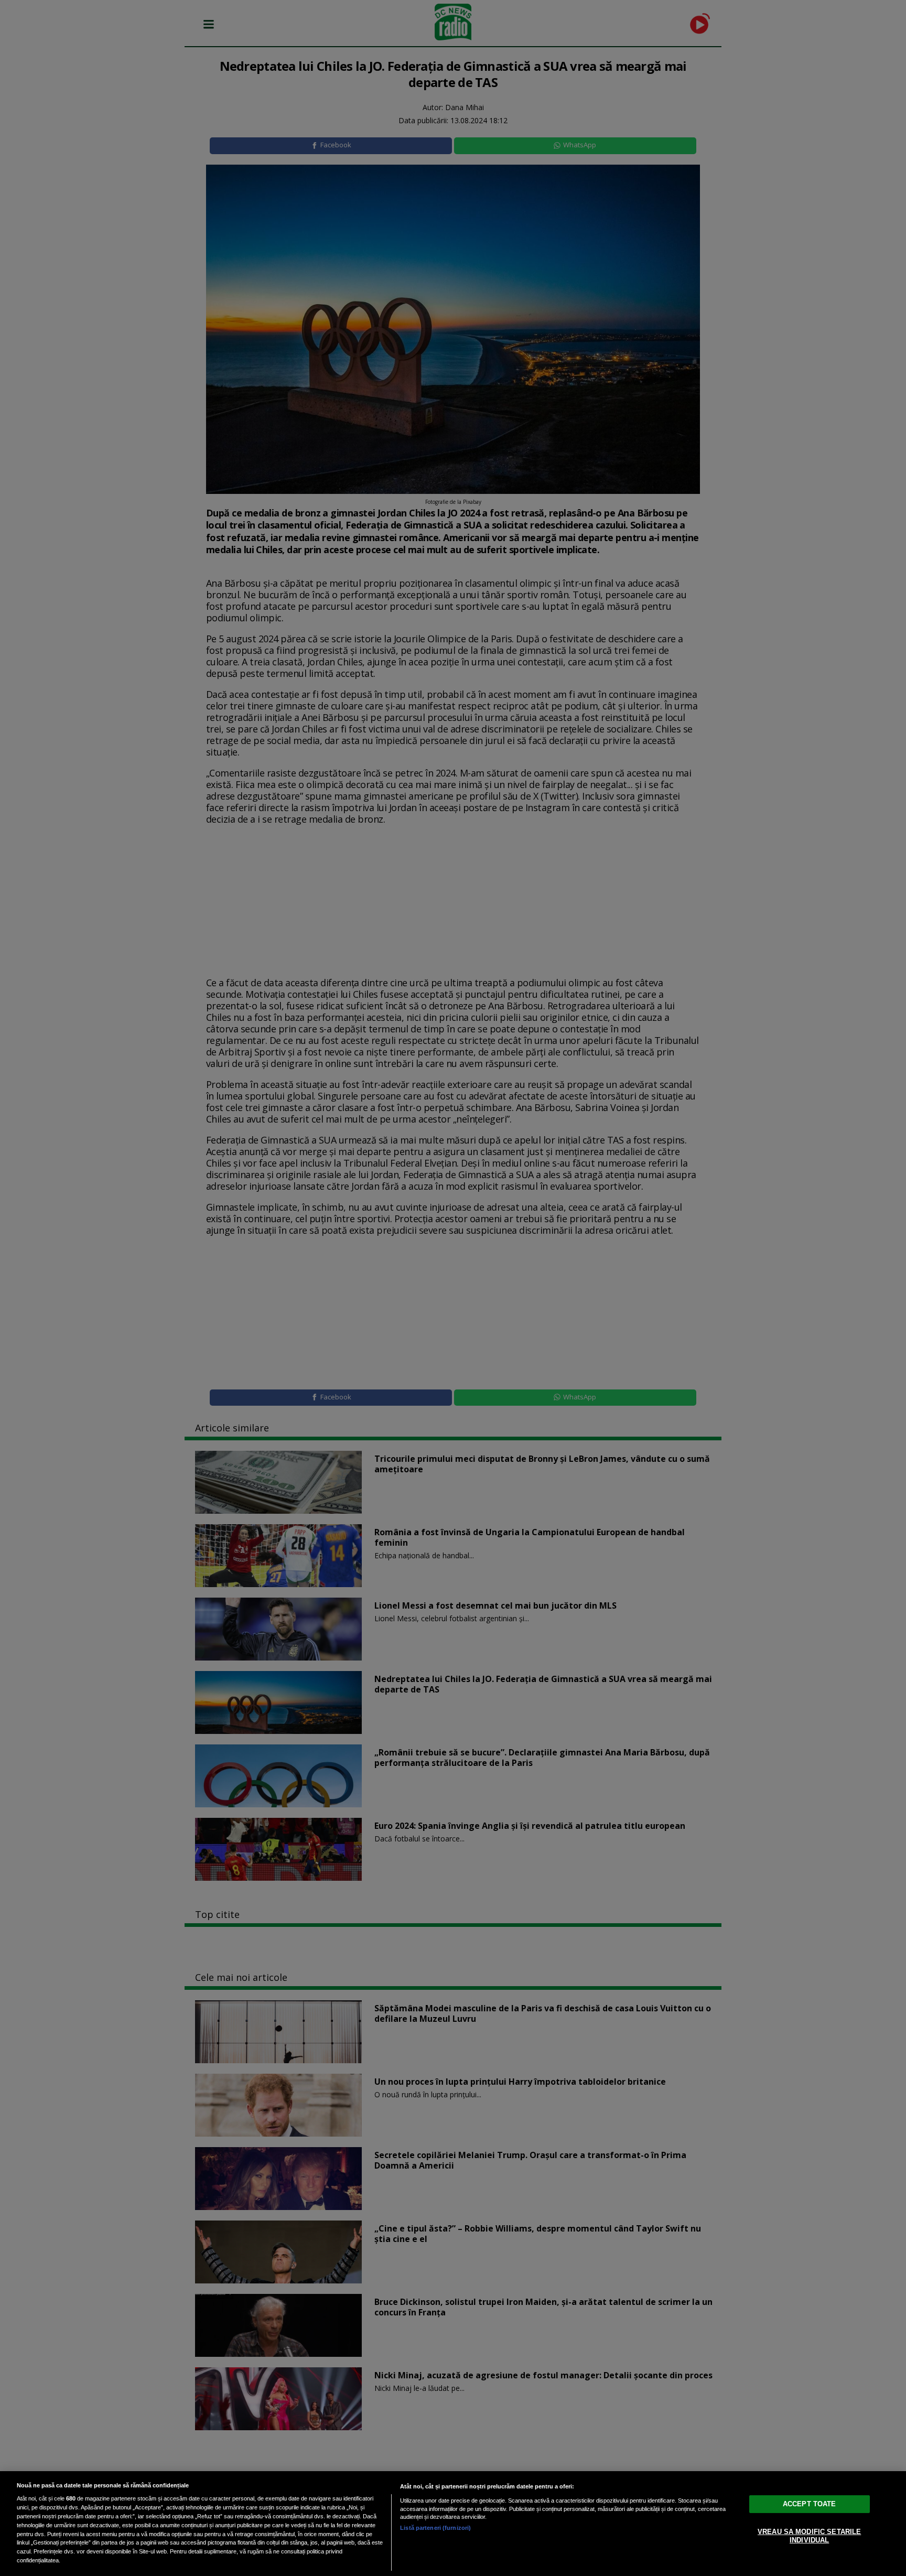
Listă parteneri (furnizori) (435, 2528)
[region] (453, 2524)
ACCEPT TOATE (810, 2504)
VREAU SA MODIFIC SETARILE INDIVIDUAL (809, 2536)
